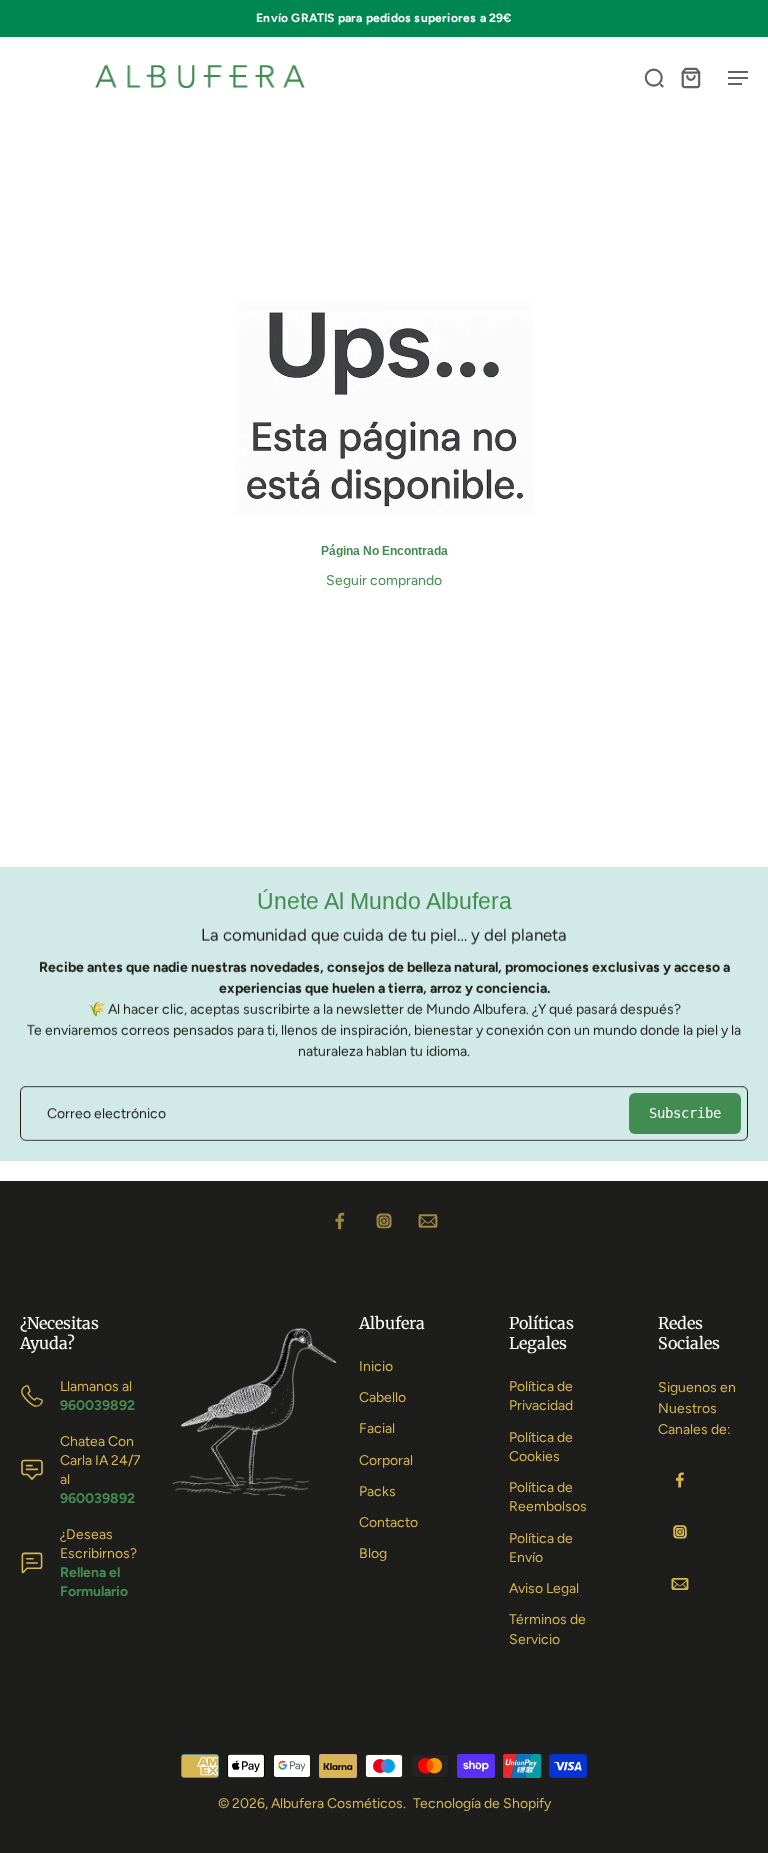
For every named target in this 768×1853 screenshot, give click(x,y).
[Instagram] (384, 1221)
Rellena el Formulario (94, 1582)
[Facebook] (340, 1221)
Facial (377, 1428)
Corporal (386, 1460)
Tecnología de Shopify (482, 1803)
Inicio (376, 1366)
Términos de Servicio (547, 1629)
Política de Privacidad (541, 1396)
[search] (654, 77)
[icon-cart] (690, 77)
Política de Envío (541, 1548)
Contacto (388, 1522)
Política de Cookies (541, 1447)
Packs (377, 1491)
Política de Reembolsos (548, 1497)
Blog (373, 1553)
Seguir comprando (384, 580)
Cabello (382, 1397)
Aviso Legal (544, 1588)
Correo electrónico (106, 1113)
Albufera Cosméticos (337, 1803)
